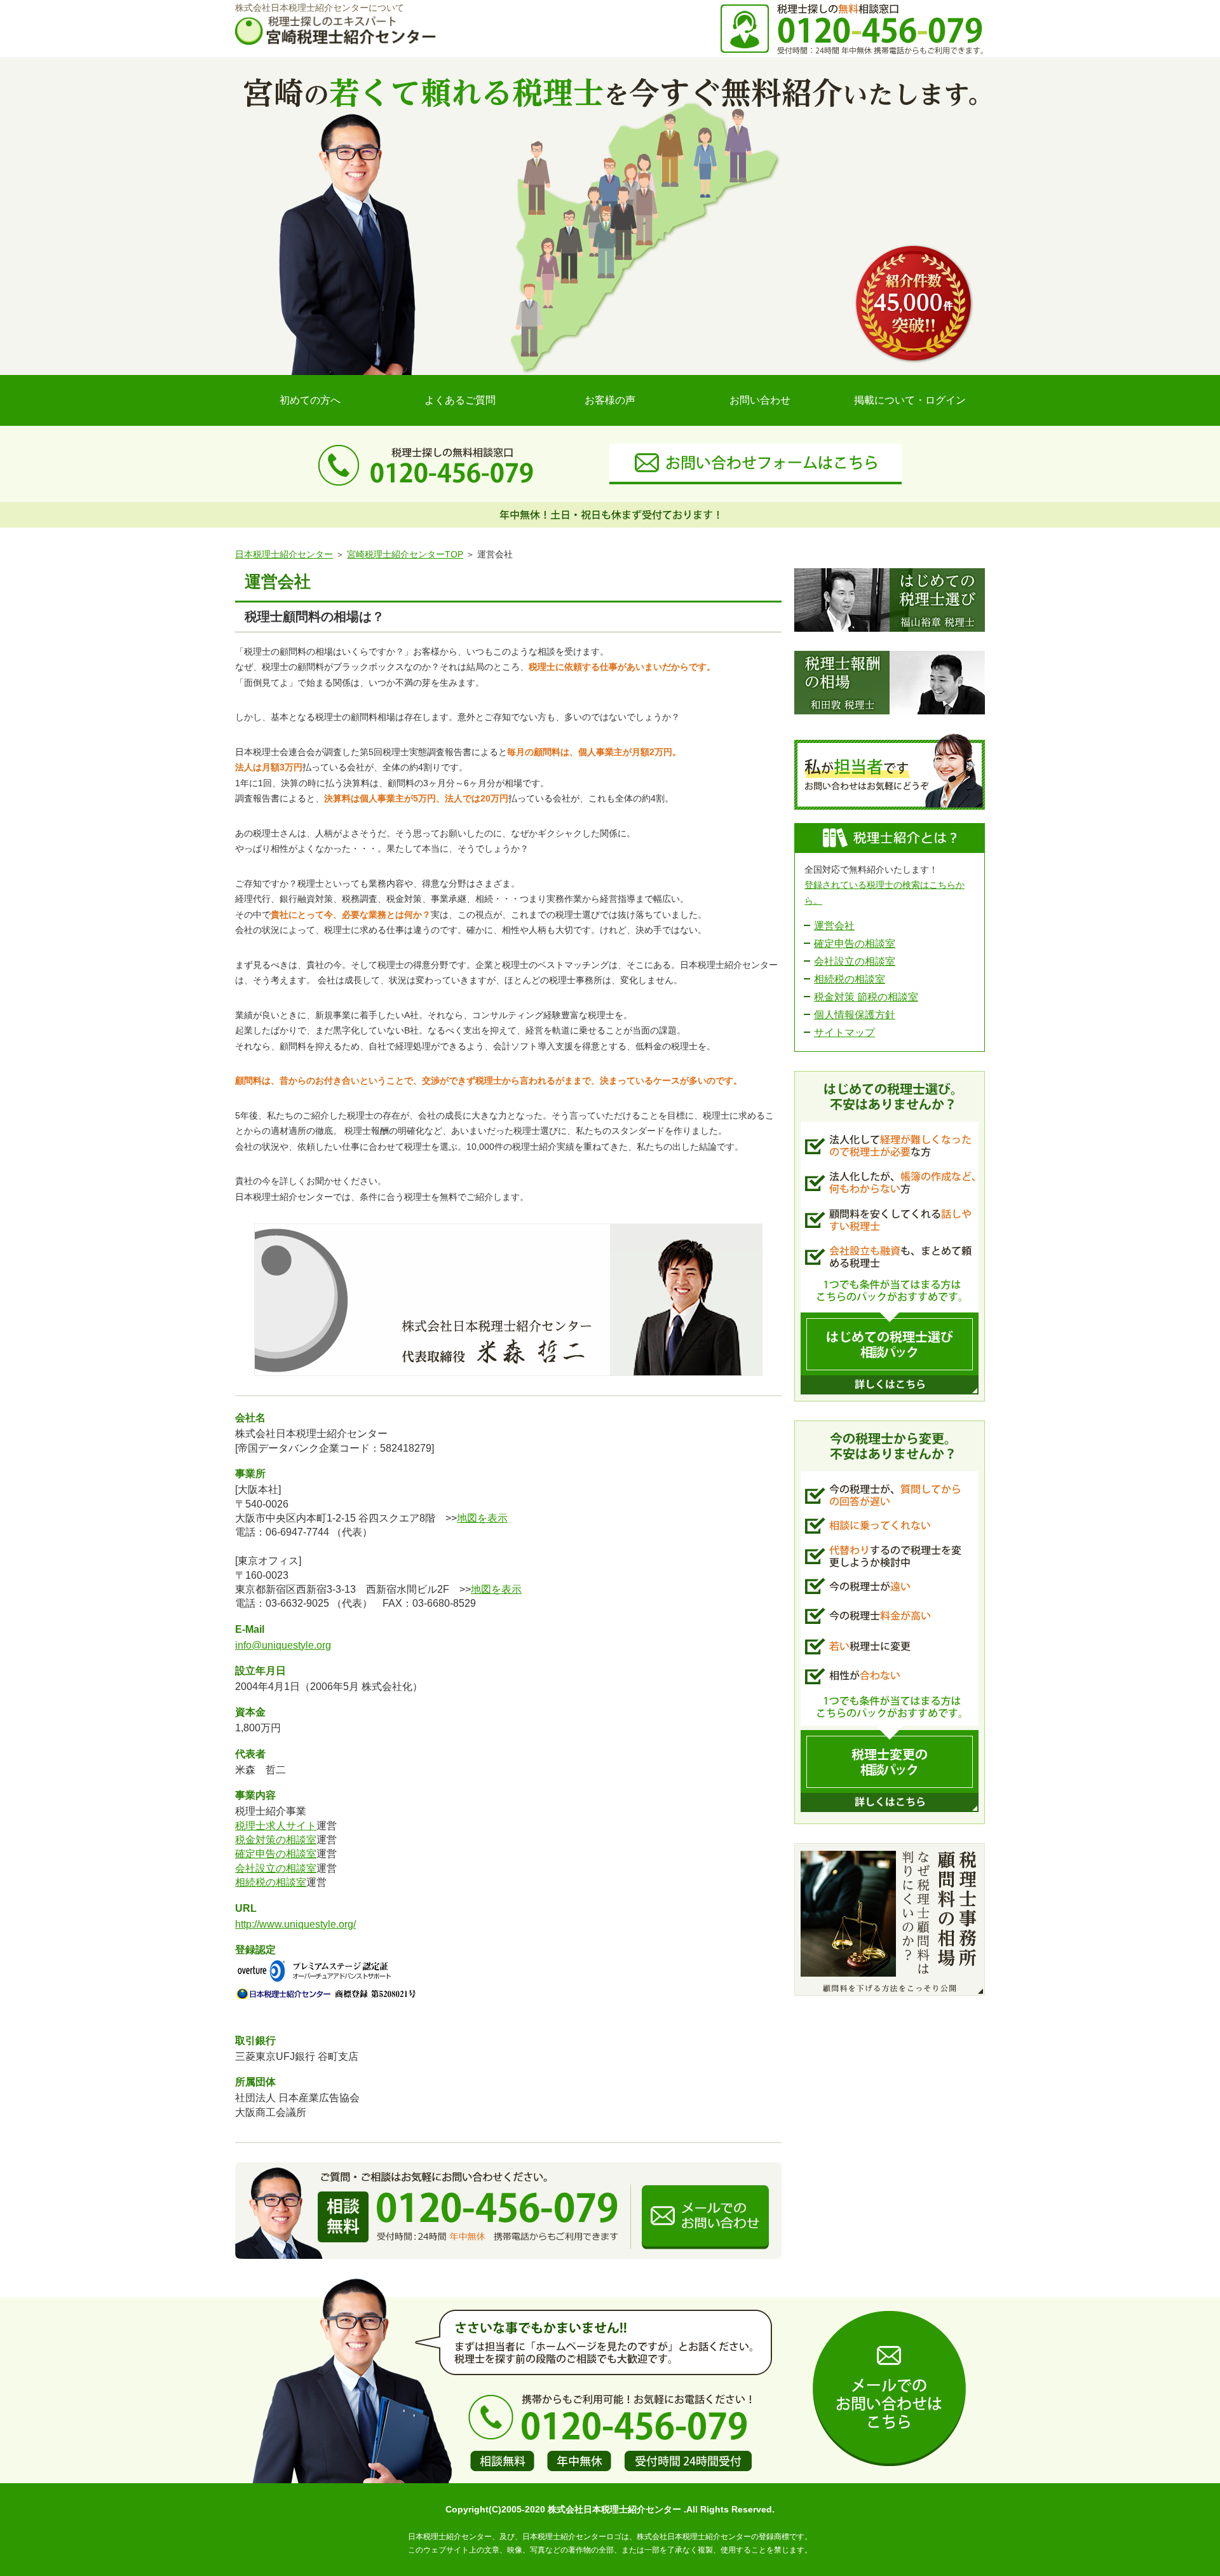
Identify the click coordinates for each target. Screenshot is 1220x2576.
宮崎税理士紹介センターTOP (405, 554)
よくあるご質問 (460, 400)
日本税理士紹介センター (284, 554)
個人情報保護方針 (855, 1015)
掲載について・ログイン (910, 400)
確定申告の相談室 (276, 1854)
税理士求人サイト (276, 1826)
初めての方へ (310, 400)
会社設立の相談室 (276, 1868)
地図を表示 (482, 1518)
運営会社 (834, 926)
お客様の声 (610, 400)
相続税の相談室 (271, 1882)
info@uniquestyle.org (283, 1645)
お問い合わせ (760, 400)
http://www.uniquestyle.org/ (295, 1924)
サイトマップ (844, 1032)
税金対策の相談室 (276, 1840)
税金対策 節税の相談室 (866, 997)
